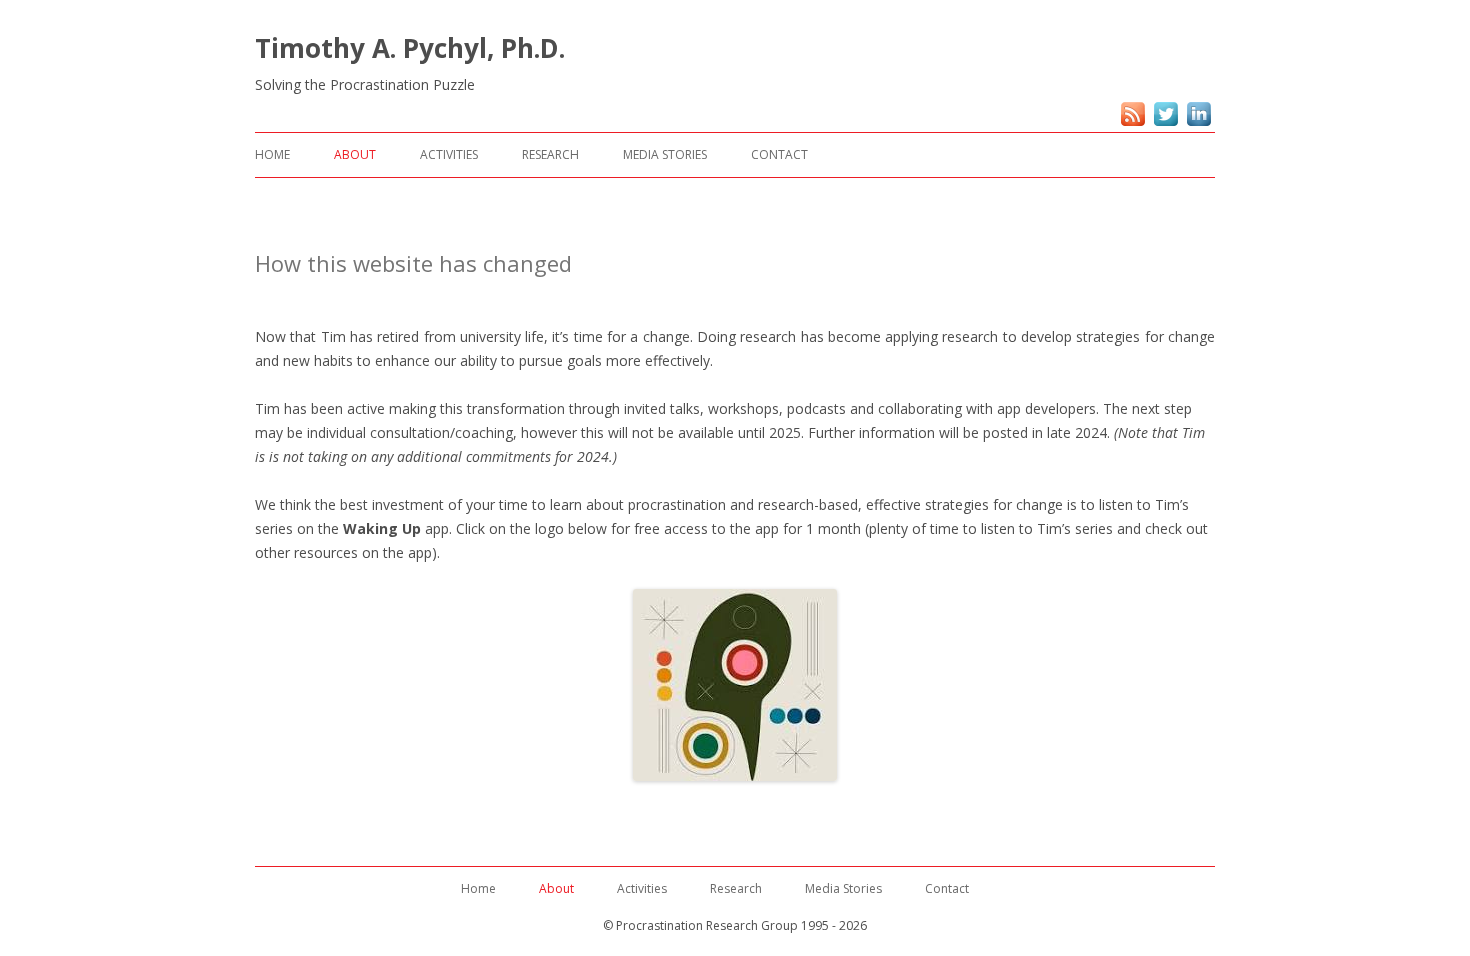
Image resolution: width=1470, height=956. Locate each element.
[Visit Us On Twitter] (1165, 124)
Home (272, 154)
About (355, 154)
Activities (449, 154)
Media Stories (665, 154)
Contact (779, 154)
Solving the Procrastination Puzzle (365, 84)
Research (550, 154)
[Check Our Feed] (1132, 124)
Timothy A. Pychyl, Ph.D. (410, 48)
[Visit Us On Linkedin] (1198, 124)
